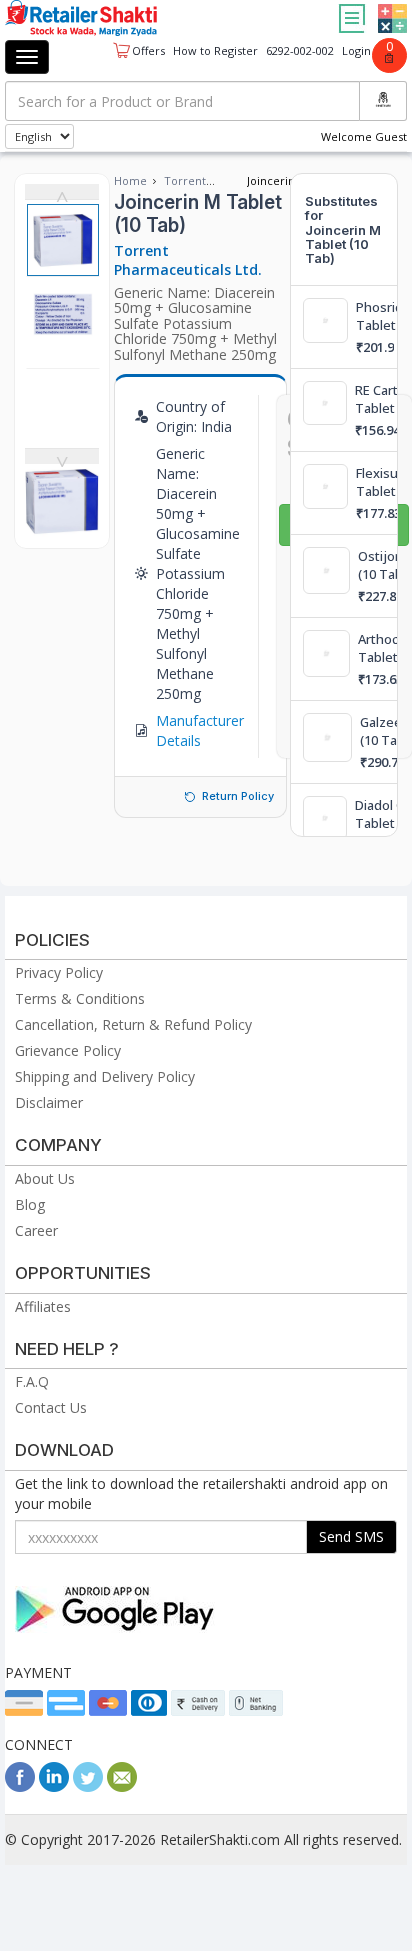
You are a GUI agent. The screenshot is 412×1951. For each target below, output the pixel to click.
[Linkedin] (54, 1786)
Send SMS (351, 1536)
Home (130, 180)
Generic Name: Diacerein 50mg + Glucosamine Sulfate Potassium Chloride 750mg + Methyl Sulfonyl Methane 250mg (195, 323)
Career (36, 1230)
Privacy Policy (59, 972)
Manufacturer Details (200, 730)
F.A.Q (32, 1381)
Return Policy (238, 796)
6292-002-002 (300, 50)
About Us (45, 1178)
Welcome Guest (364, 136)
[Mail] (122, 1786)
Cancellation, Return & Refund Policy (133, 1024)
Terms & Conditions (80, 998)
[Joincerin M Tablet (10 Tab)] (62, 527)
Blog (30, 1204)
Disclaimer (49, 1102)
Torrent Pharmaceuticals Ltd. (188, 260)
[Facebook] (20, 1786)
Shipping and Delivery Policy (105, 1076)
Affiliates (43, 1306)
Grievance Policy (68, 1050)
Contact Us (51, 1407)
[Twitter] (88, 1786)
